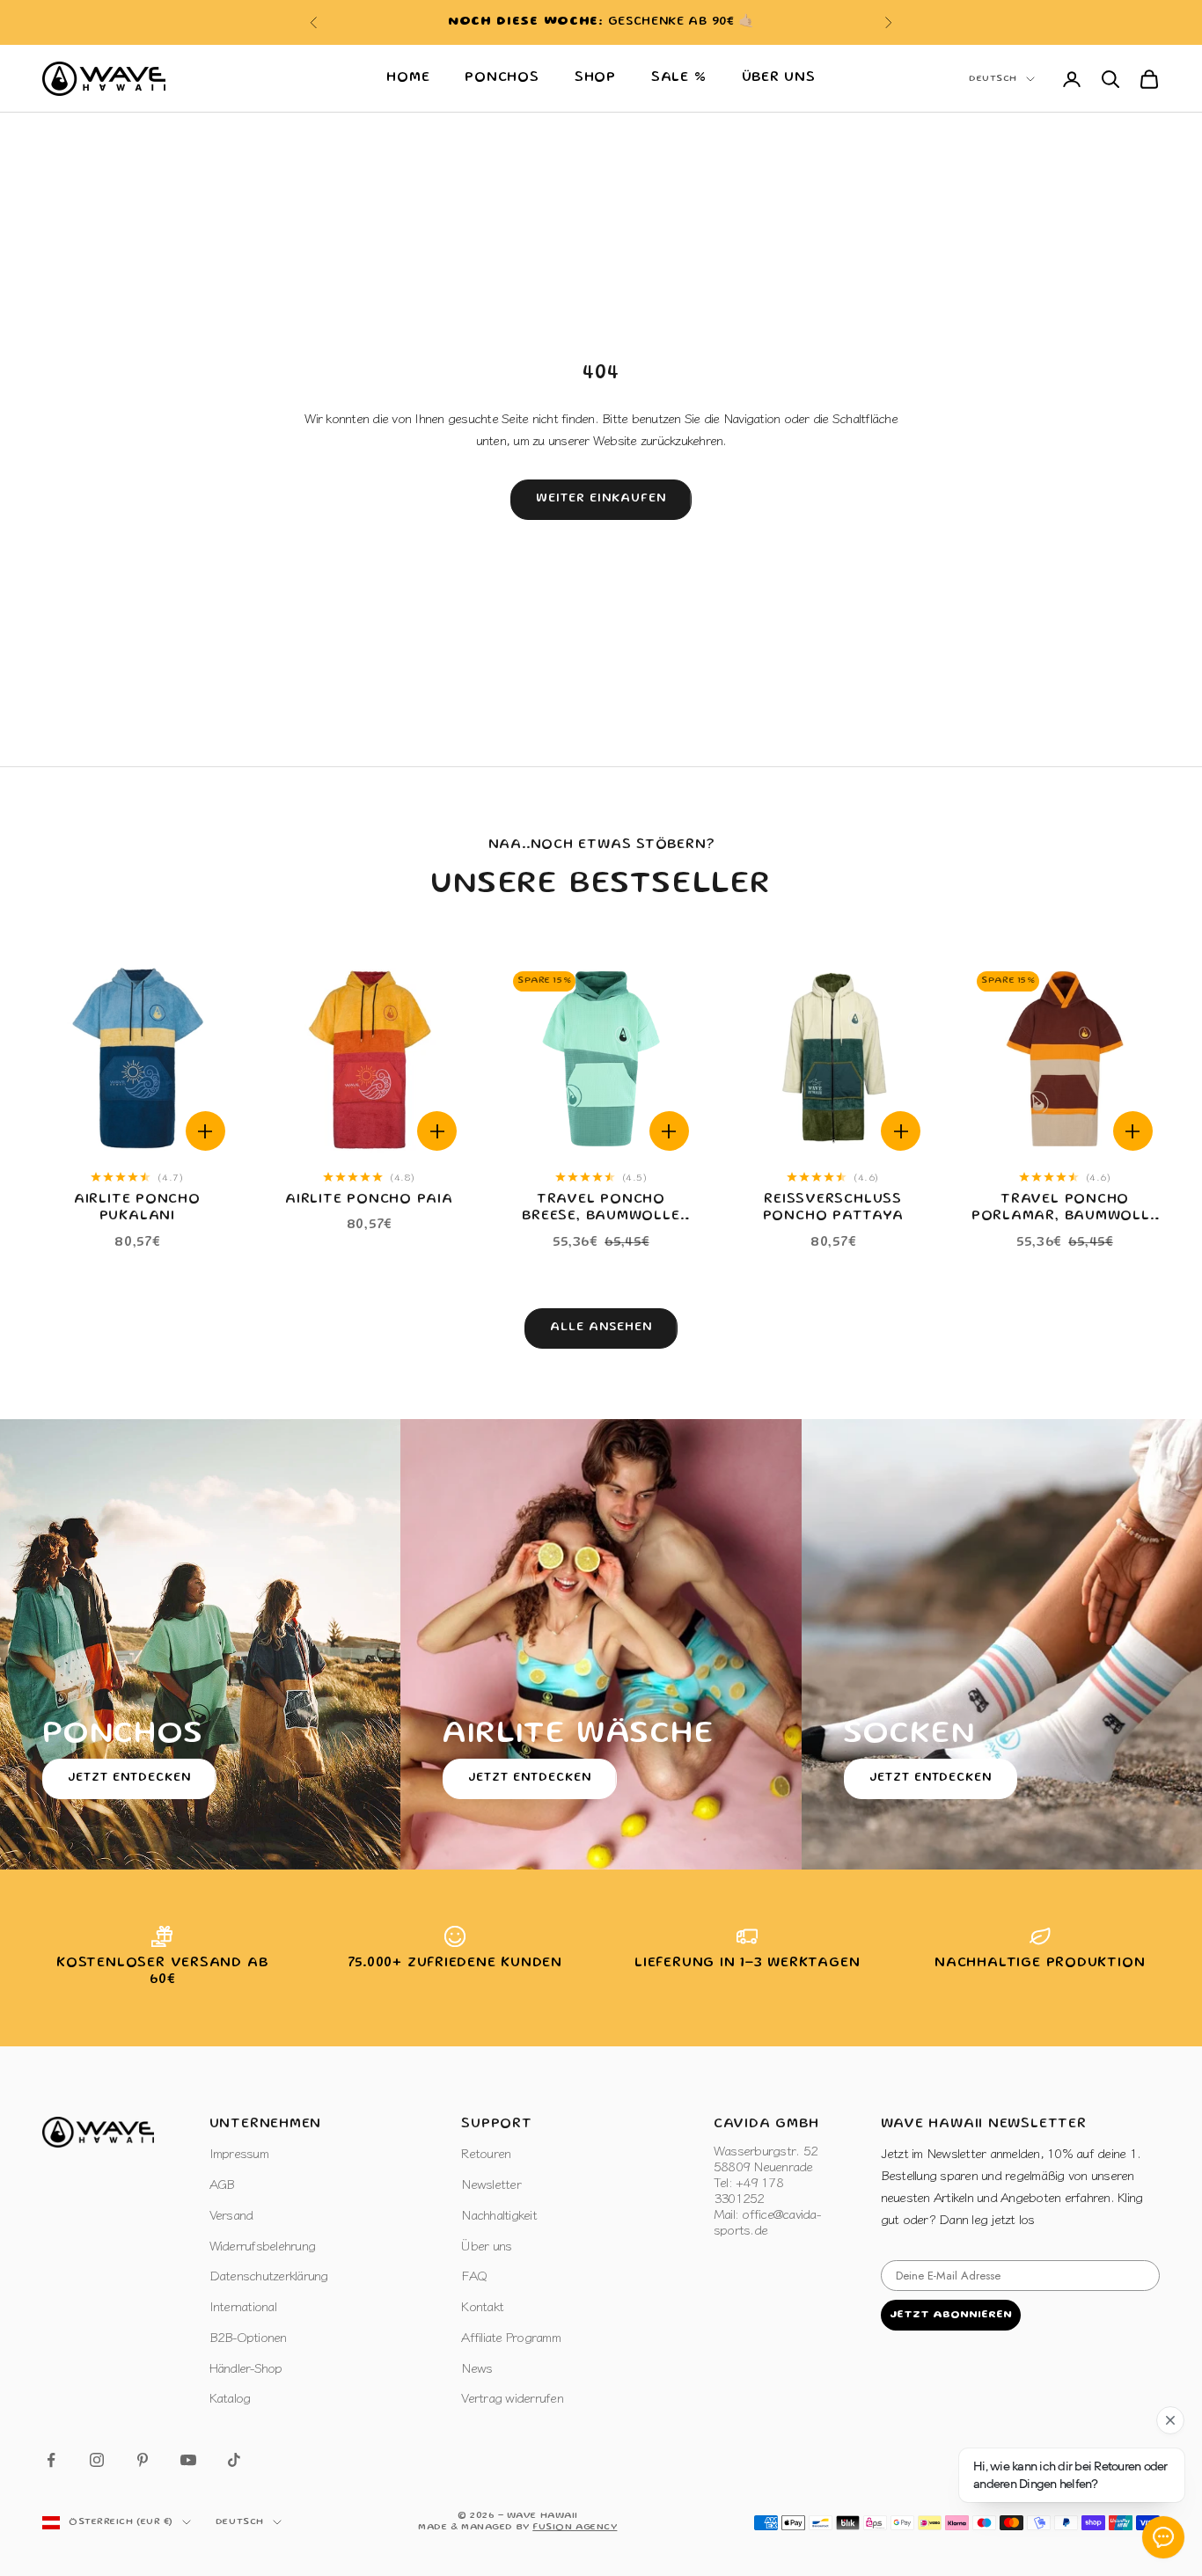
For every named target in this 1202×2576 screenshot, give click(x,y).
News (476, 2367)
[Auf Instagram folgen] (97, 2460)
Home (408, 78)
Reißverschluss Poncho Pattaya (833, 1208)
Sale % (679, 78)
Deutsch (993, 79)
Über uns (779, 78)
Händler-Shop (246, 2367)
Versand (231, 2214)
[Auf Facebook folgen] (51, 2460)
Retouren (486, 2152)
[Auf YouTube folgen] (188, 2460)
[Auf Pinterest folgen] (143, 2460)
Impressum (239, 2152)
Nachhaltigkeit (499, 2214)
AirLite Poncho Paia (369, 1200)
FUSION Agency (575, 2528)
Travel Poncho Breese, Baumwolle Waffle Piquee (601, 1210)
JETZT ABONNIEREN (951, 2315)
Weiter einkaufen (601, 499)
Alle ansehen (601, 1328)
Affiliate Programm (511, 2336)
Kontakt (482, 2305)
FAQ (474, 2275)
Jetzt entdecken (129, 1778)
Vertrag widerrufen (512, 2397)
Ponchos (502, 78)
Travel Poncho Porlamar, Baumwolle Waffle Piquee (1065, 1210)
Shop (595, 78)
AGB (222, 2183)
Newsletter (491, 2183)
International (243, 2305)
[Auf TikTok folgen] (234, 2460)
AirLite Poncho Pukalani (137, 1208)
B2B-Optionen (248, 2336)
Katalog (230, 2397)
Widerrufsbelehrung (263, 2245)
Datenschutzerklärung (269, 2275)
